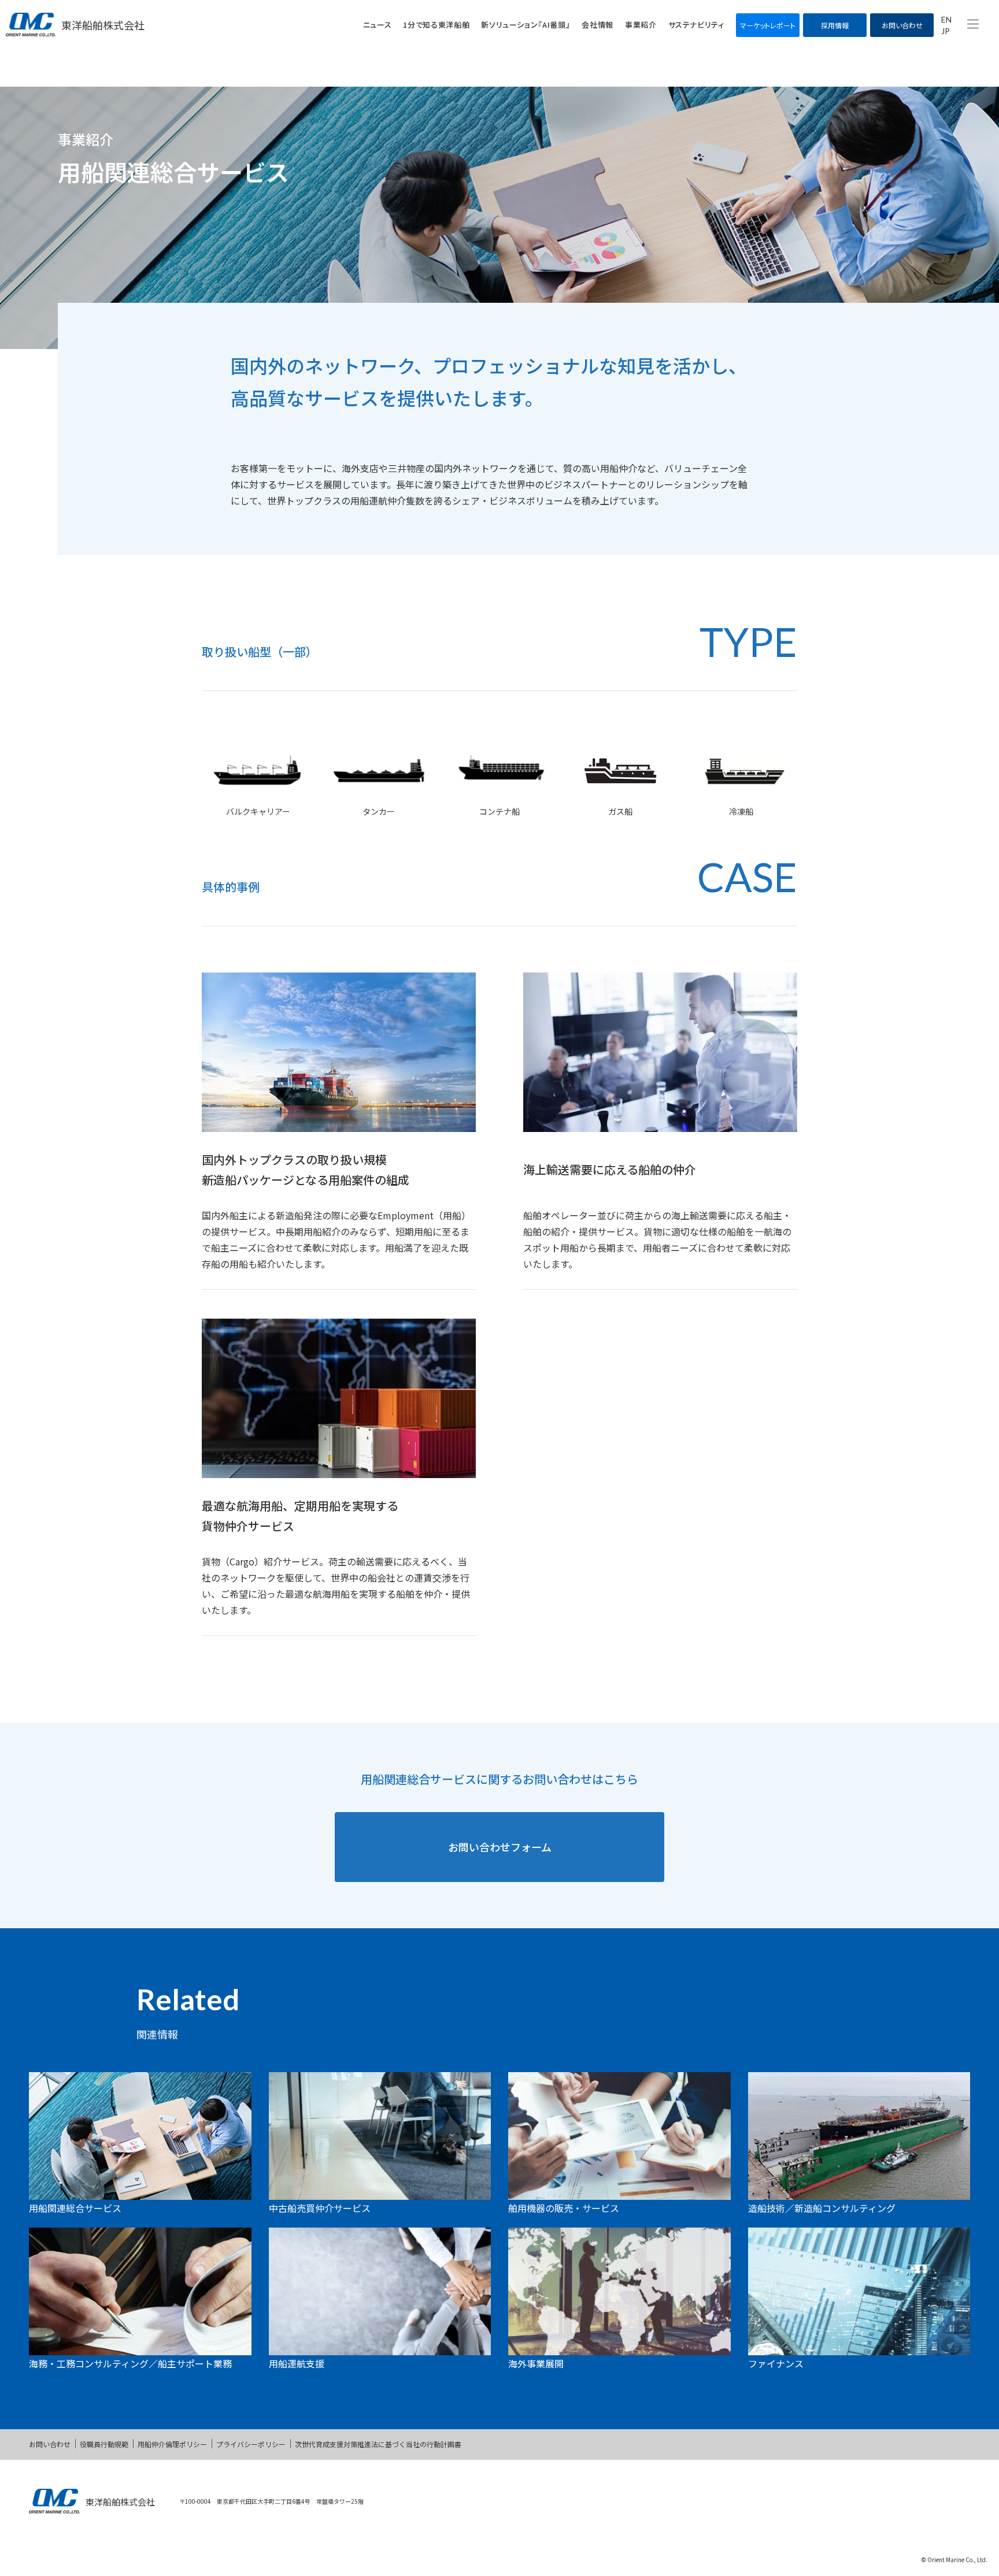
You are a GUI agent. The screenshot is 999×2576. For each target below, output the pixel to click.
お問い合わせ (50, 2444)
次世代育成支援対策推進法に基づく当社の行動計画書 (378, 2444)
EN (946, 19)
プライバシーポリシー (251, 2444)
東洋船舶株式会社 (103, 25)
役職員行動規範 (104, 2444)
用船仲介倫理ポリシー (172, 2444)
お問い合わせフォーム (500, 1847)
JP (946, 31)
